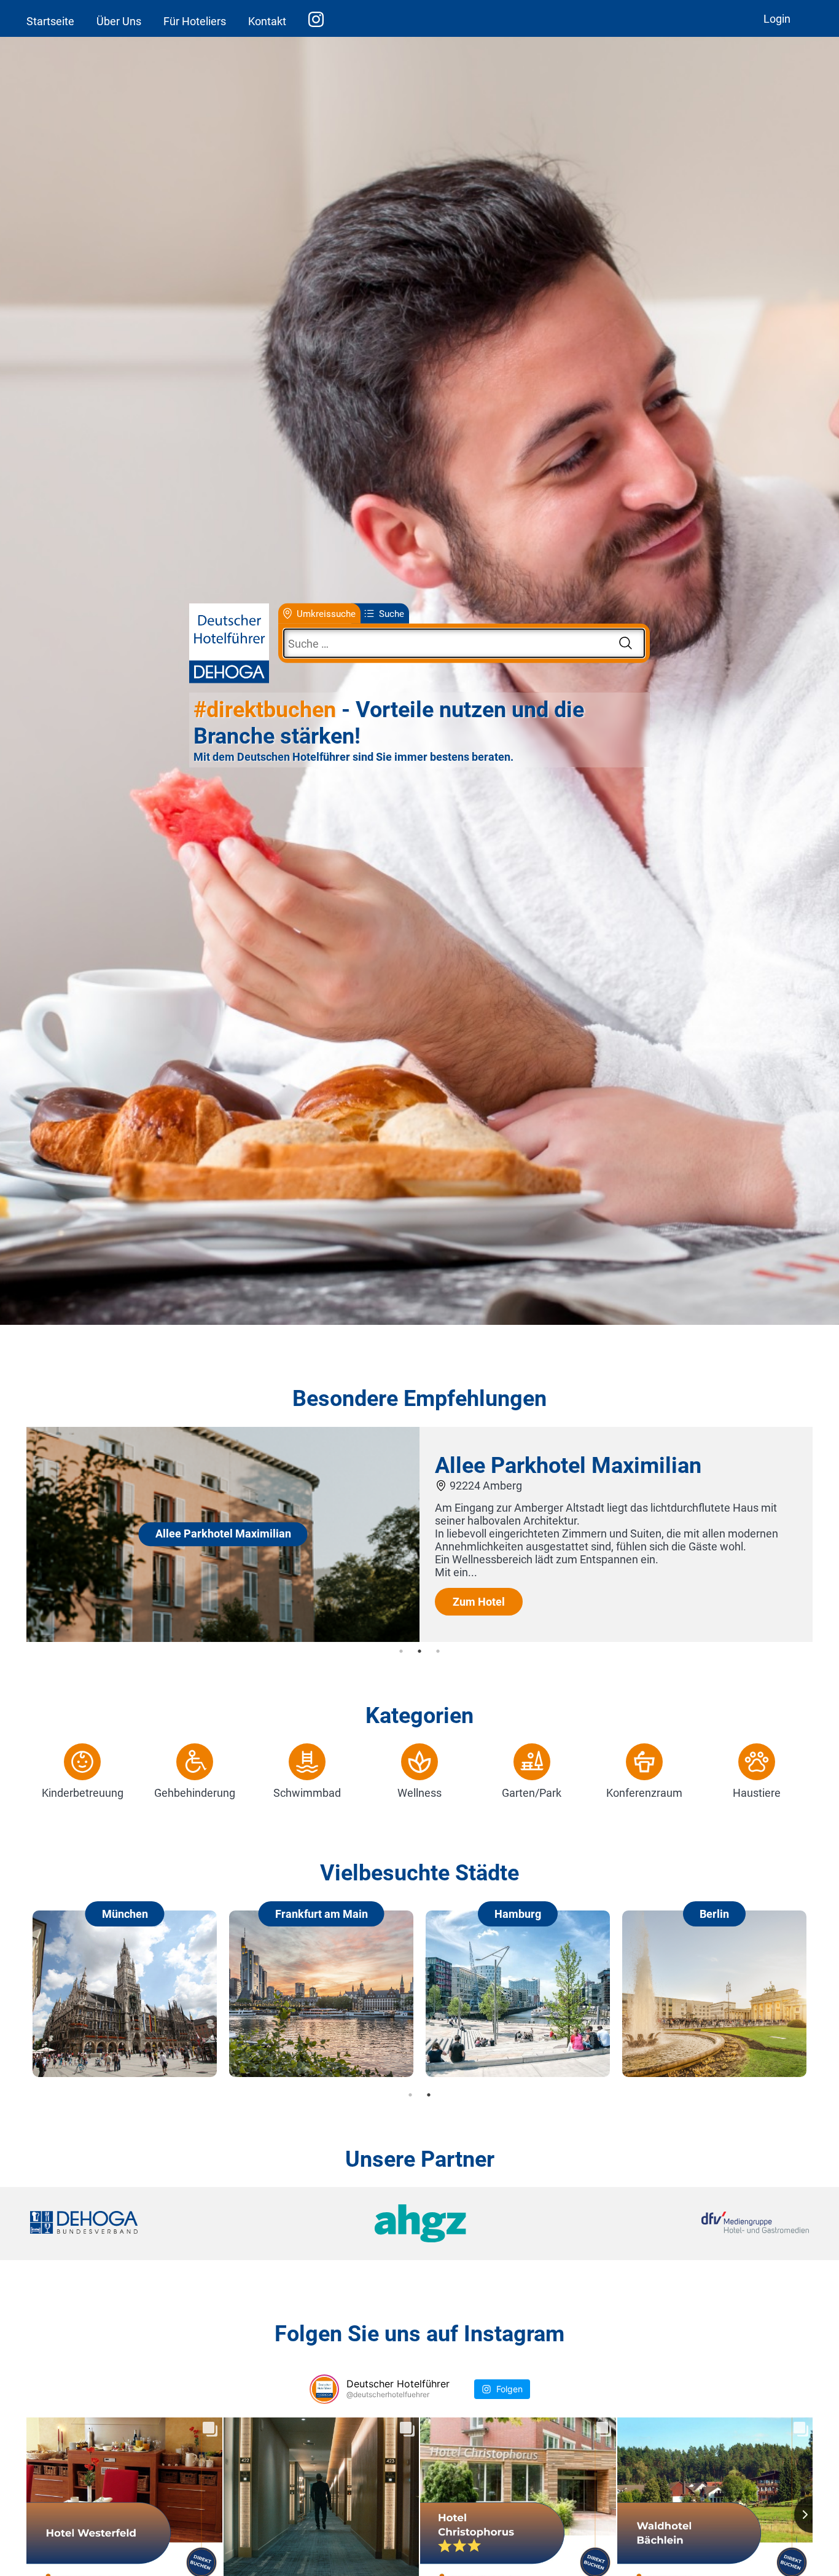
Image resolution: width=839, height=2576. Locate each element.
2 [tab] (419, 1651)
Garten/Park (532, 1793)
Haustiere (757, 1793)
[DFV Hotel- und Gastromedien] (679, 2224)
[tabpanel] (419, 1534)
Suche (392, 613)
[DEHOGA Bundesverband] (160, 2224)
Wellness (419, 1793)
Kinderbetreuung (83, 1793)
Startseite (50, 21)
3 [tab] (438, 1651)
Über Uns (119, 21)
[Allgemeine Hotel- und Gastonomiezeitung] (419, 2224)
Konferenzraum (644, 1793)
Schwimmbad (307, 1793)
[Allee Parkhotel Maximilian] (223, 1638)
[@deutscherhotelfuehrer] (324, 2389)
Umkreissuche (326, 613)
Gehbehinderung (195, 1793)
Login (777, 19)
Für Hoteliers (195, 21)
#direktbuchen (265, 710)
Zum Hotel (479, 1602)
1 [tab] (401, 1651)
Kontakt (267, 21)
